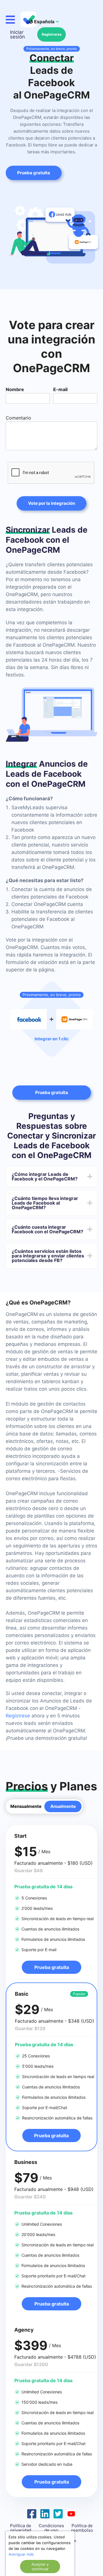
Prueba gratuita (52, 1092)
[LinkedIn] (45, 2513)
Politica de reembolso (82, 2528)
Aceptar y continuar (40, 2567)
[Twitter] (58, 2513)
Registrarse (52, 34)
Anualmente (63, 1806)
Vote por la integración (51, 503)
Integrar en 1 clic (52, 1039)
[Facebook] (32, 2513)
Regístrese (18, 1716)
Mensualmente (26, 1806)
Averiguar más (21, 2554)
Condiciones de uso (51, 2528)
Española (44, 22)
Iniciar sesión (17, 34)
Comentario (18, 418)
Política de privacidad (21, 2528)
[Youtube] (71, 2513)
